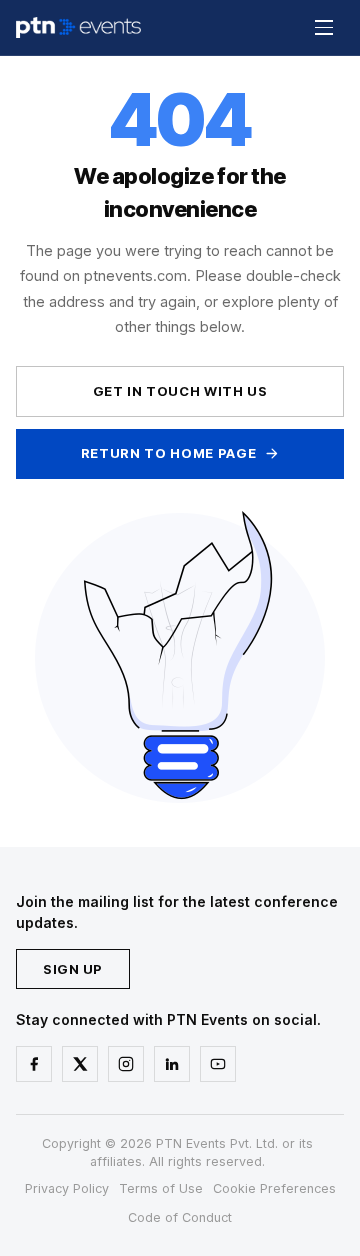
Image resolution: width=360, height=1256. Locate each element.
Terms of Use (161, 1188)
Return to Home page (168, 453)
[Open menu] (324, 28)
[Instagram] (126, 1064)
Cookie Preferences (274, 1188)
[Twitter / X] (80, 1064)
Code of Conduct (180, 1217)
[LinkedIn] (172, 1064)
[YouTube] (218, 1064)
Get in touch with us (180, 391)
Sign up (73, 969)
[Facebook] (34, 1064)
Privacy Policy (67, 1188)
